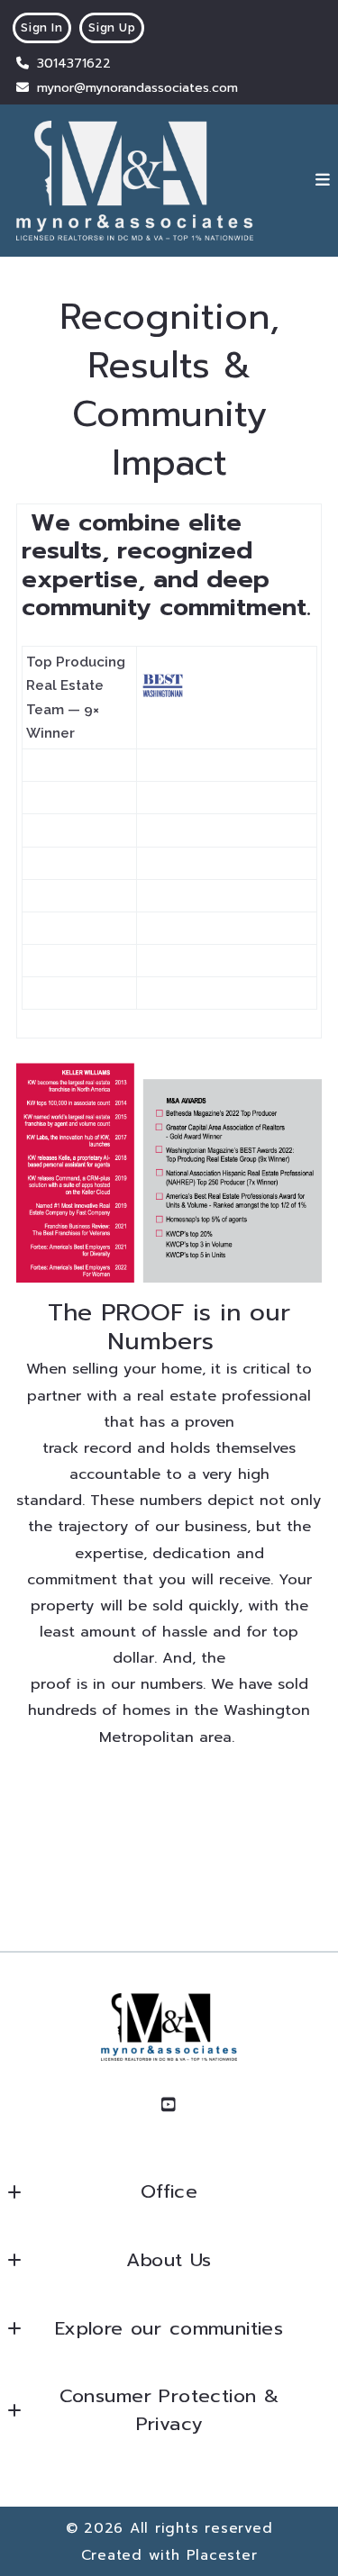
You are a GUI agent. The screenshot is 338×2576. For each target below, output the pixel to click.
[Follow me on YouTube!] (169, 2105)
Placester (222, 2555)
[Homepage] (135, 181)
